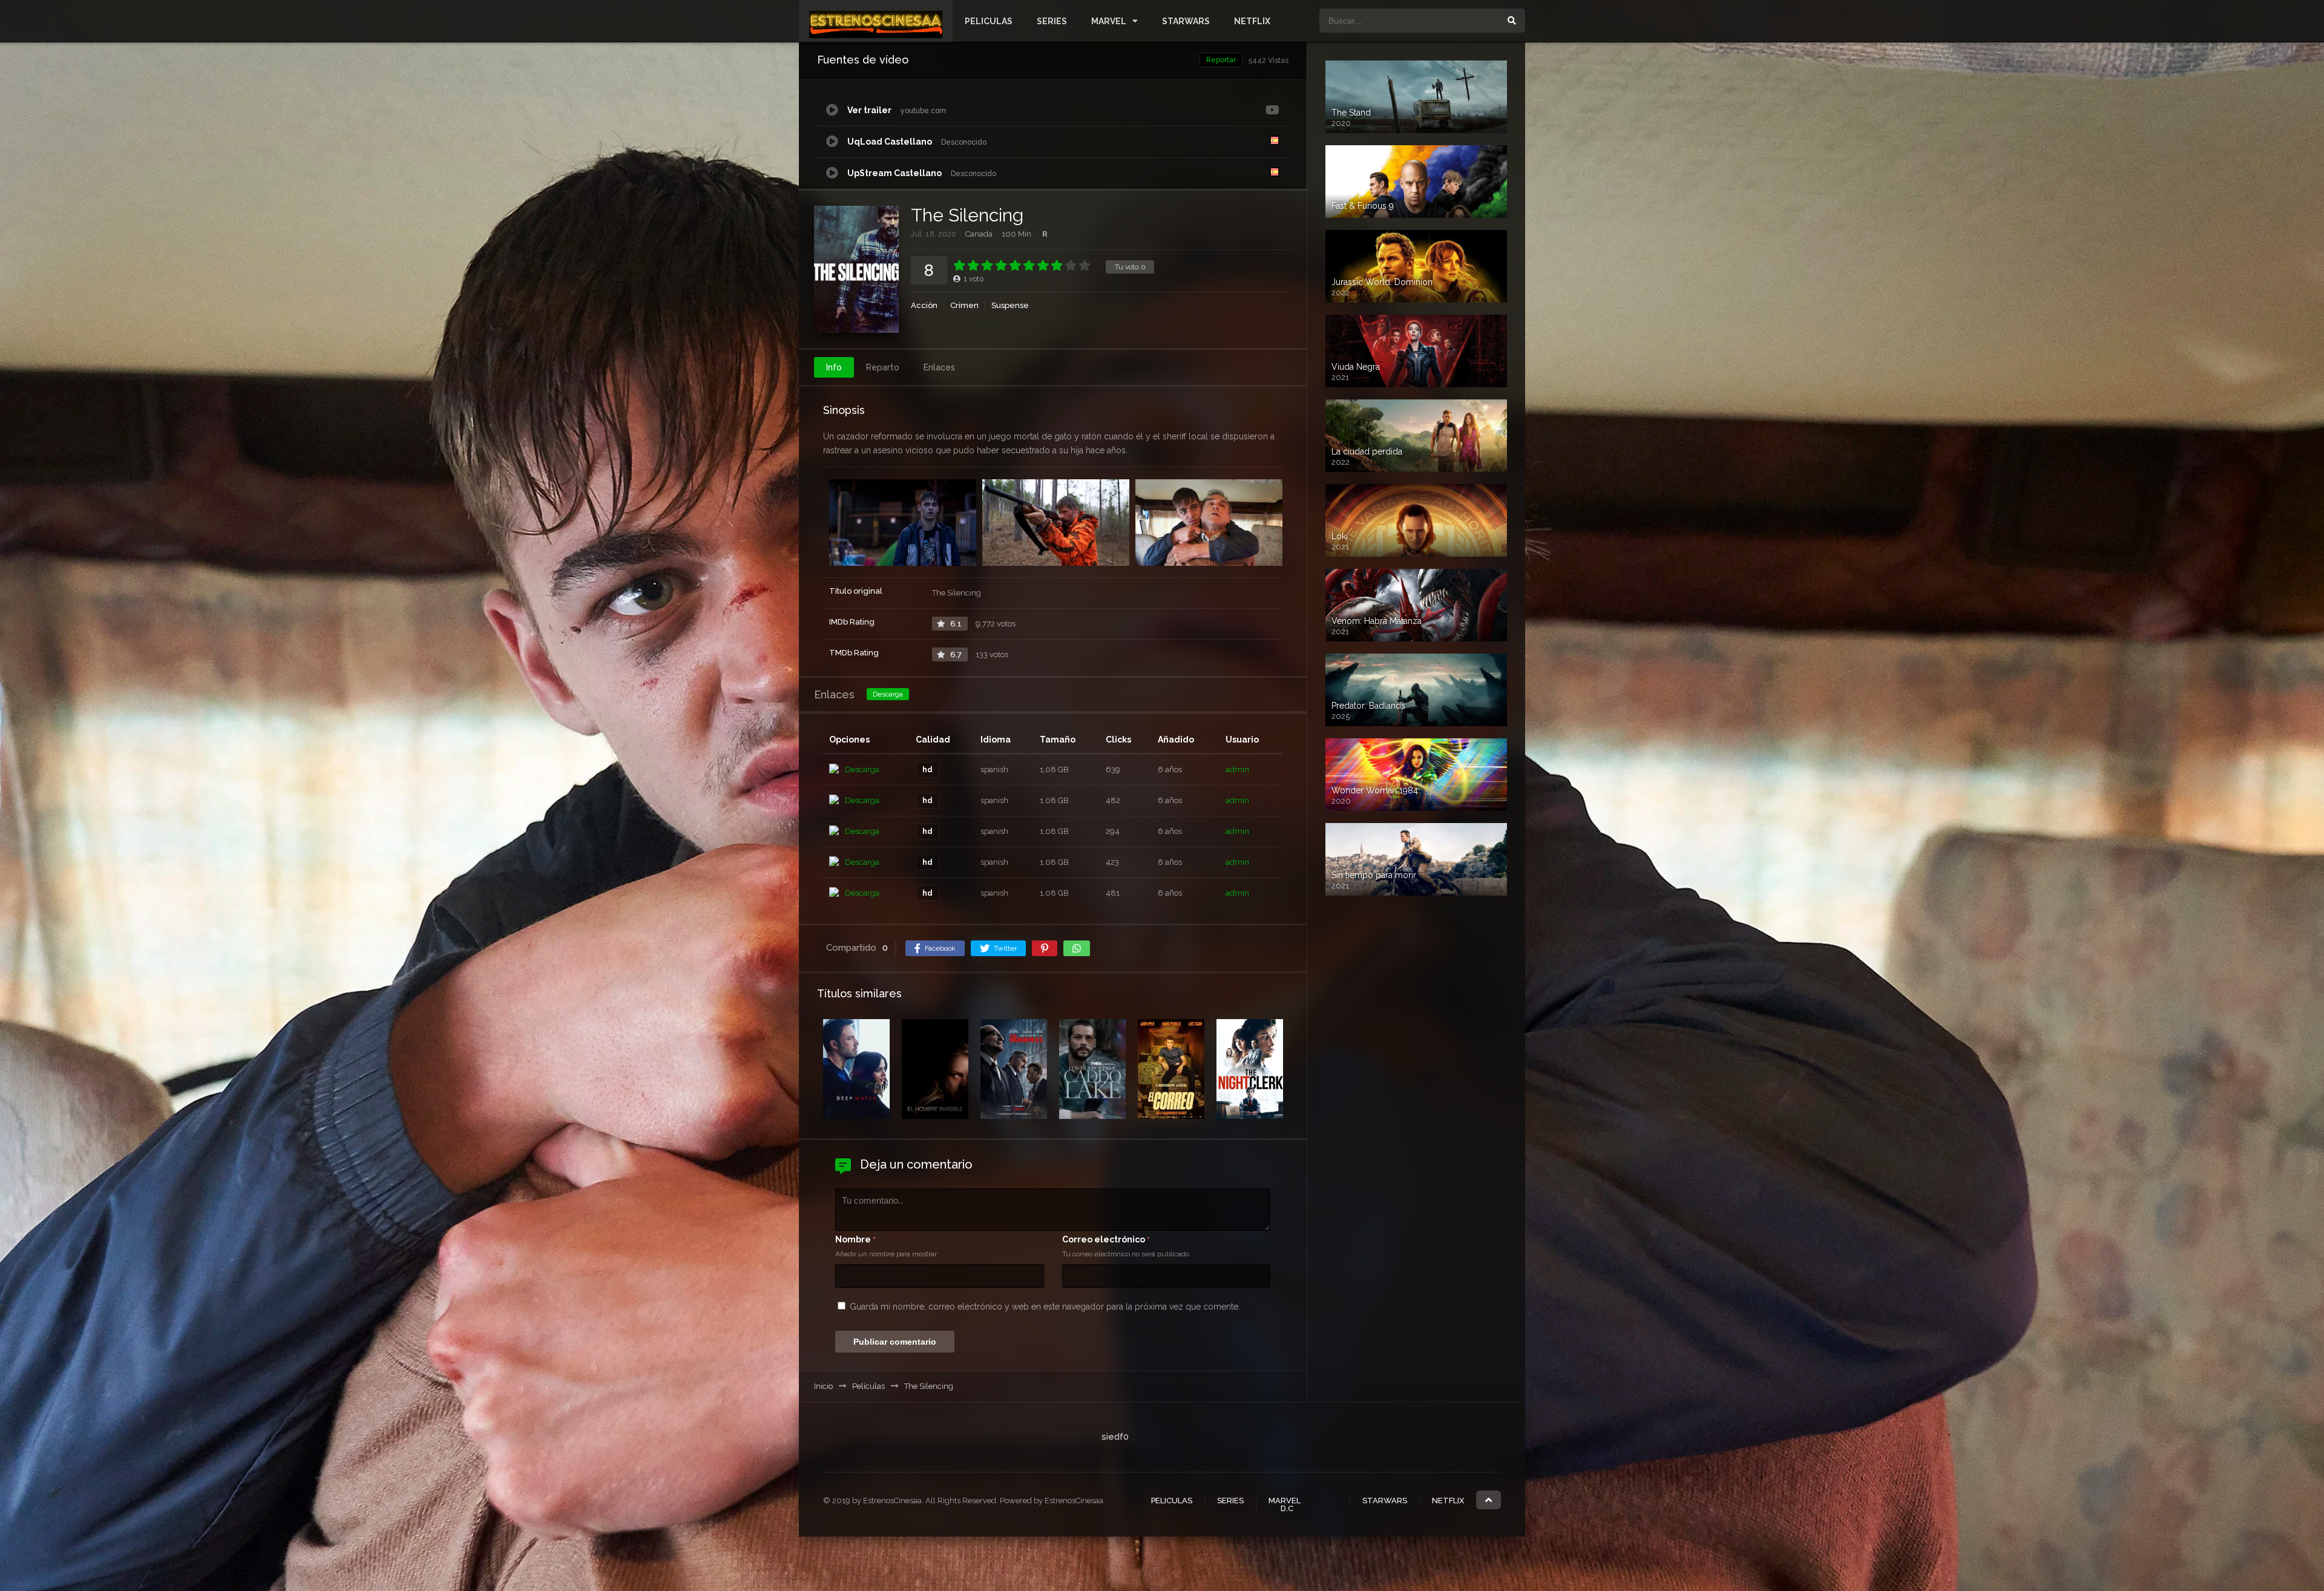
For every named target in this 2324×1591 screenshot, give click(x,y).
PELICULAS (989, 21)
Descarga (888, 694)
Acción (924, 305)
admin (1237, 769)
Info (834, 367)
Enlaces (939, 367)
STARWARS (1186, 21)
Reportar (1221, 60)
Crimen (964, 305)
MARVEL (1109, 21)
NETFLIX (1252, 21)
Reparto (883, 367)
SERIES (1052, 21)
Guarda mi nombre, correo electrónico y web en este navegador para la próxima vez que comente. (1045, 1307)
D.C (1287, 1508)
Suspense (1010, 305)
